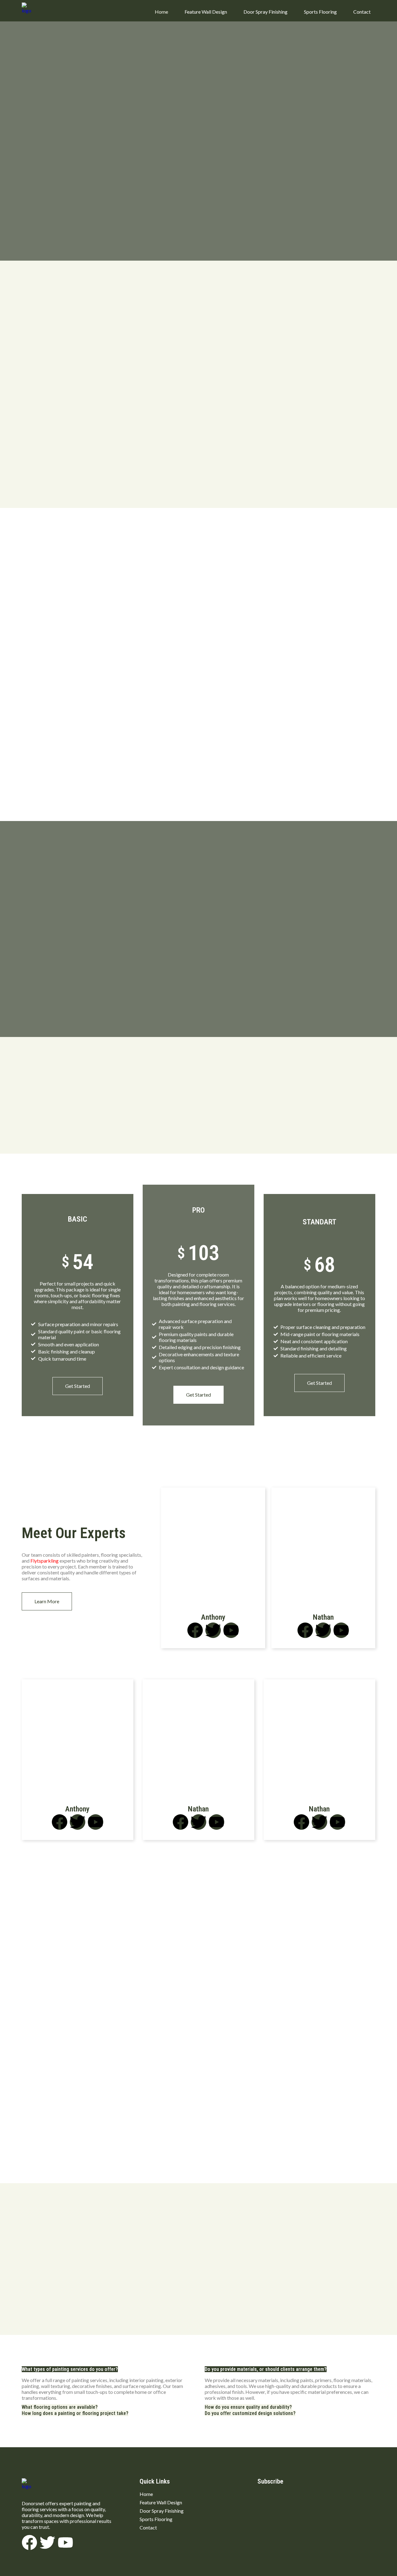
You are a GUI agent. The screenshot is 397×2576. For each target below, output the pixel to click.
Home (161, 12)
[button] (70, 2369)
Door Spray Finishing (265, 12)
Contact (362, 12)
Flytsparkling (45, 1561)
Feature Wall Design (206, 12)
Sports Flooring (320, 12)
